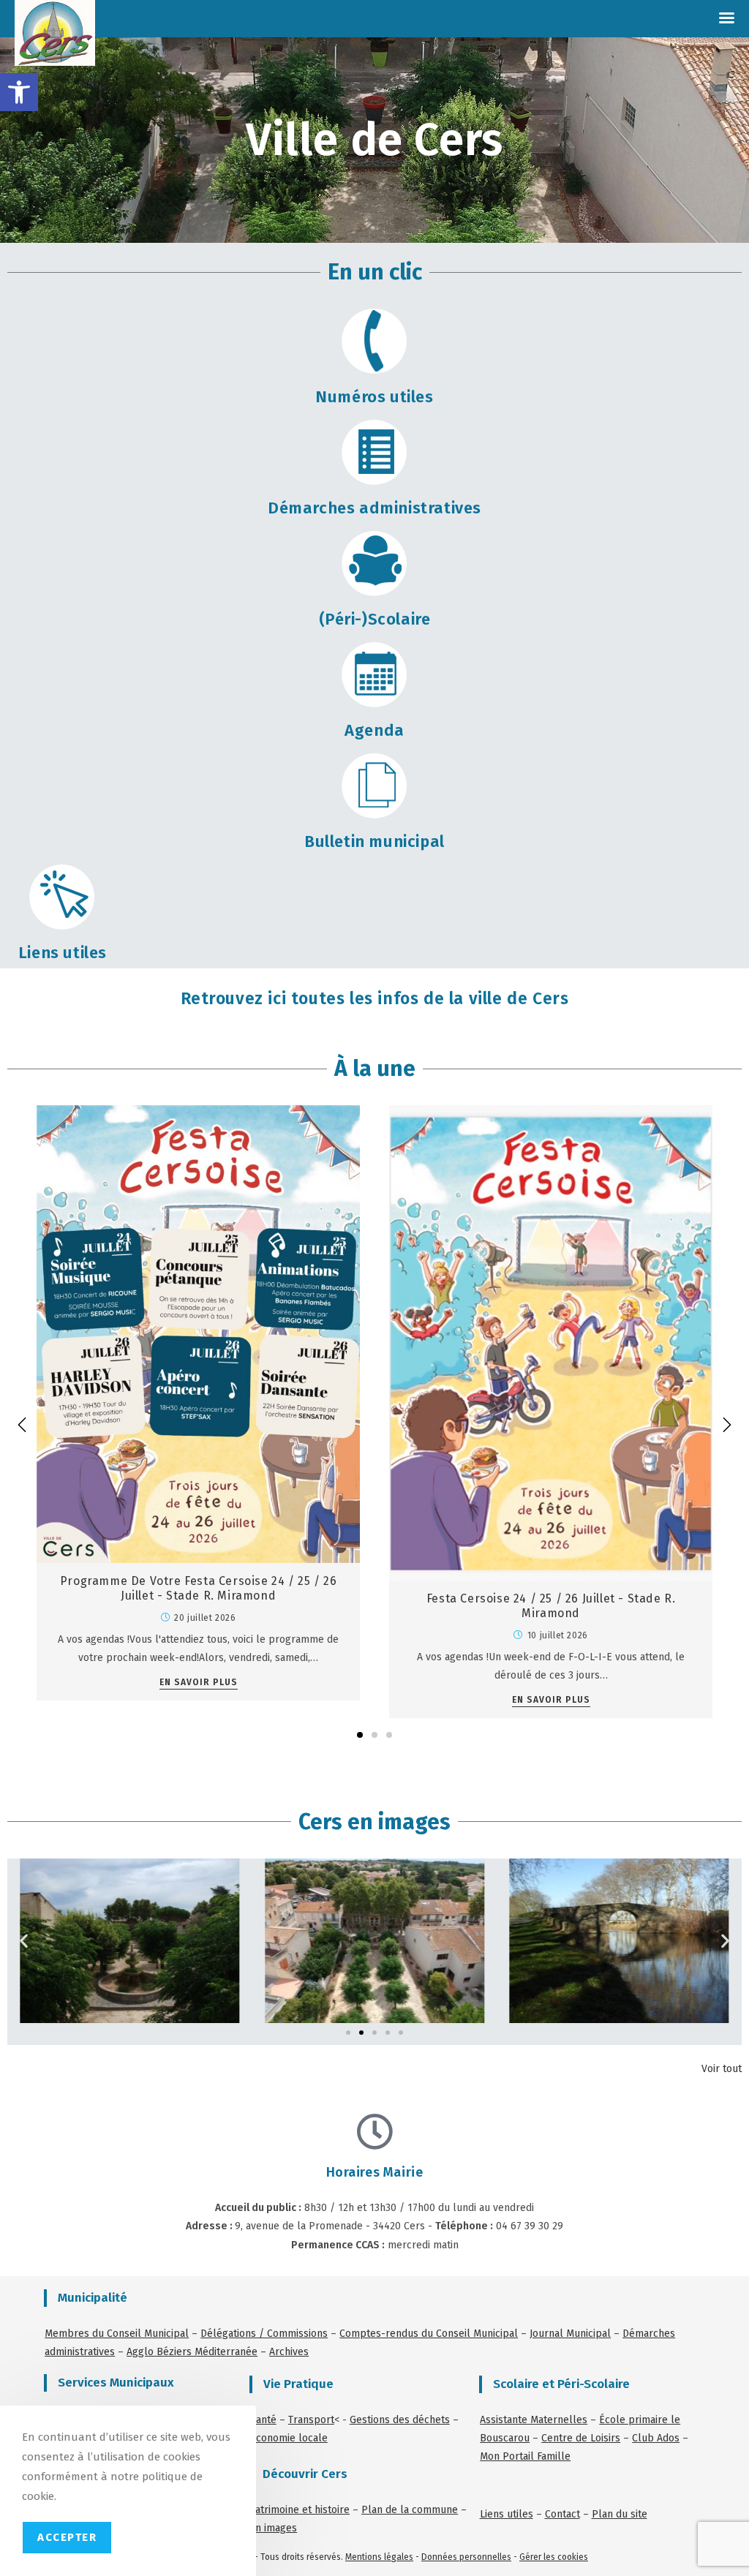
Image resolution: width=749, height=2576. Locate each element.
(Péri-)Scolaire (375, 619)
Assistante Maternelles (534, 2420)
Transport (311, 2420)
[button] (19, 92)
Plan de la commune (410, 2510)
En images (273, 2528)
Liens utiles (63, 953)
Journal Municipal (570, 2334)
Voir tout (722, 2069)
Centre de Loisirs (581, 2438)
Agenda (374, 730)
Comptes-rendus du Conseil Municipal (429, 2334)
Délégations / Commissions (264, 2334)
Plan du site (620, 2514)
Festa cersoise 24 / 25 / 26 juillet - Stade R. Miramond (551, 1606)
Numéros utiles (374, 397)
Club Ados (656, 2438)
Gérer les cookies (554, 2557)
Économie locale (289, 2438)
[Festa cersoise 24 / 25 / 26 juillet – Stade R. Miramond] (551, 1342)
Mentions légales (379, 2557)
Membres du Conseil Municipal (117, 2334)
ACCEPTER (67, 2537)
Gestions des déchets (400, 2420)
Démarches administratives (374, 508)
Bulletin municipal (374, 841)
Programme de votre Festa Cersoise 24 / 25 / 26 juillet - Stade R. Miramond (199, 1589)
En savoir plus (199, 1683)
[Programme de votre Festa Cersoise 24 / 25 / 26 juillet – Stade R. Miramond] (198, 1334)
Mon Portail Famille (525, 2456)
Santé (263, 2420)
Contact (562, 2514)
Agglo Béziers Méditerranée (192, 2352)
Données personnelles (466, 2557)
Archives (289, 2352)
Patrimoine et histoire (300, 2510)
